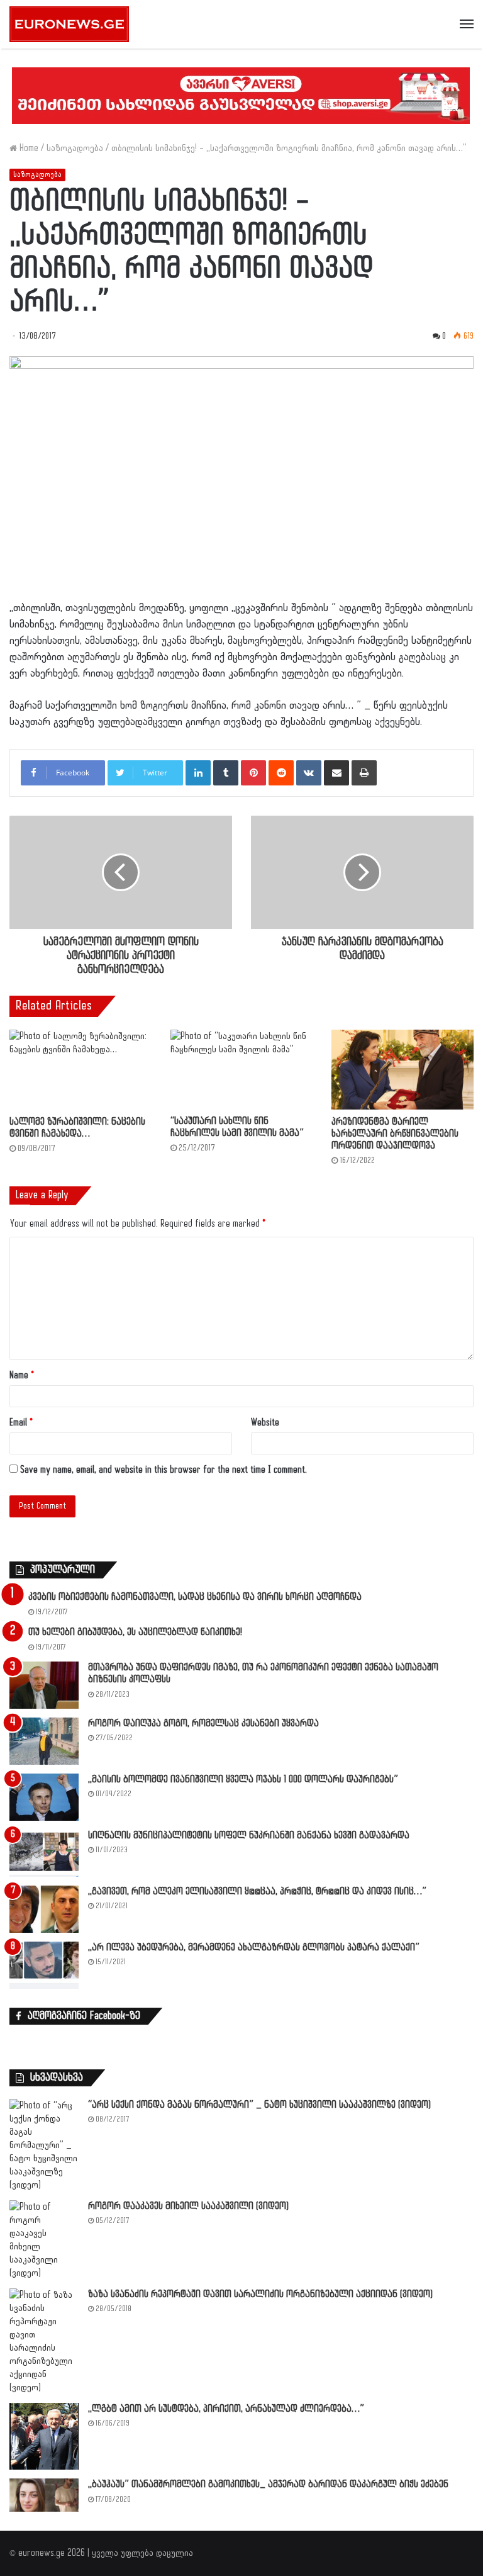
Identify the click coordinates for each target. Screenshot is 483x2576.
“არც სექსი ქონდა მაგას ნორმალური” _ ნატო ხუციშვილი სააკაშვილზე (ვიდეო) (259, 2105)
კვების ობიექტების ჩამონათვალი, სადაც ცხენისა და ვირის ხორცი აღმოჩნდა (195, 1597)
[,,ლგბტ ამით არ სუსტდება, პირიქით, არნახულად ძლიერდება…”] (44, 2437)
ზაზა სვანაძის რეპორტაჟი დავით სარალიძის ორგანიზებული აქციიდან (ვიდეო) (260, 2294)
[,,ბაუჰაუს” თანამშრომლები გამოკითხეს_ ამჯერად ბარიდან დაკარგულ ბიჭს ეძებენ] (44, 2495)
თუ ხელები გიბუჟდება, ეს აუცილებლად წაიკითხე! (135, 1632)
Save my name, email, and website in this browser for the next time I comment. (164, 1470)
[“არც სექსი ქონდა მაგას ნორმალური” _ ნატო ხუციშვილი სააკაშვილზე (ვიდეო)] (44, 2145)
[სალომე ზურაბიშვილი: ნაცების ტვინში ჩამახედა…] (80, 1070)
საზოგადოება (75, 148)
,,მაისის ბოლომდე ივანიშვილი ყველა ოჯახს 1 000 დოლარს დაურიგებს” (243, 1780)
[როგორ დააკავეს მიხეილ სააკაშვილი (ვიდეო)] (44, 2240)
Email (21, 1423)
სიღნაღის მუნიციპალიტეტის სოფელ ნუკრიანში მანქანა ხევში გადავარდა (249, 1836)
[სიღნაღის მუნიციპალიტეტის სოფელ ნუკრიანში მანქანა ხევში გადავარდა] (44, 1853)
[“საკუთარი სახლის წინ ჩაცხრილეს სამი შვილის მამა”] (241, 1069)
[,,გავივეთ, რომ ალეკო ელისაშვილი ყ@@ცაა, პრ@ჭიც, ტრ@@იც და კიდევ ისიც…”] (44, 1909)
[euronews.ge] (69, 24)
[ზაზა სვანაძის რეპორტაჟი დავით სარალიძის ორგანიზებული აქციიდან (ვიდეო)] (44, 2341)
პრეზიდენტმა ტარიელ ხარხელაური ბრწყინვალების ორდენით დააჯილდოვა (395, 1134)
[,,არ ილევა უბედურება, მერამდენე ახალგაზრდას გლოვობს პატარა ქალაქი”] (44, 1965)
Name (22, 1375)
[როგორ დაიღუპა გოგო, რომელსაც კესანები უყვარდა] (44, 1741)
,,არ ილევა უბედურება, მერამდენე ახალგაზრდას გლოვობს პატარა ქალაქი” (254, 1948)
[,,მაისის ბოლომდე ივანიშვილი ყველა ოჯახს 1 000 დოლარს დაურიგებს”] (44, 1797)
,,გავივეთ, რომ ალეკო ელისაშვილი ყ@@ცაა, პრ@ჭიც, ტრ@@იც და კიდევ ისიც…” (257, 1892)
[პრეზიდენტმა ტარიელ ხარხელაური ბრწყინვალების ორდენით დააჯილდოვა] (402, 1070)
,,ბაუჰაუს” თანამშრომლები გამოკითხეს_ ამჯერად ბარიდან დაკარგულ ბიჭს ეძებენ (268, 2484)
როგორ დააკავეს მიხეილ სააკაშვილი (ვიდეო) (188, 2206)
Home (28, 148)
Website (265, 1423)
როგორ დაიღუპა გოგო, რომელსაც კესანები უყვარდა (203, 1724)
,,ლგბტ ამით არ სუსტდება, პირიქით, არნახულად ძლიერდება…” (226, 2409)
